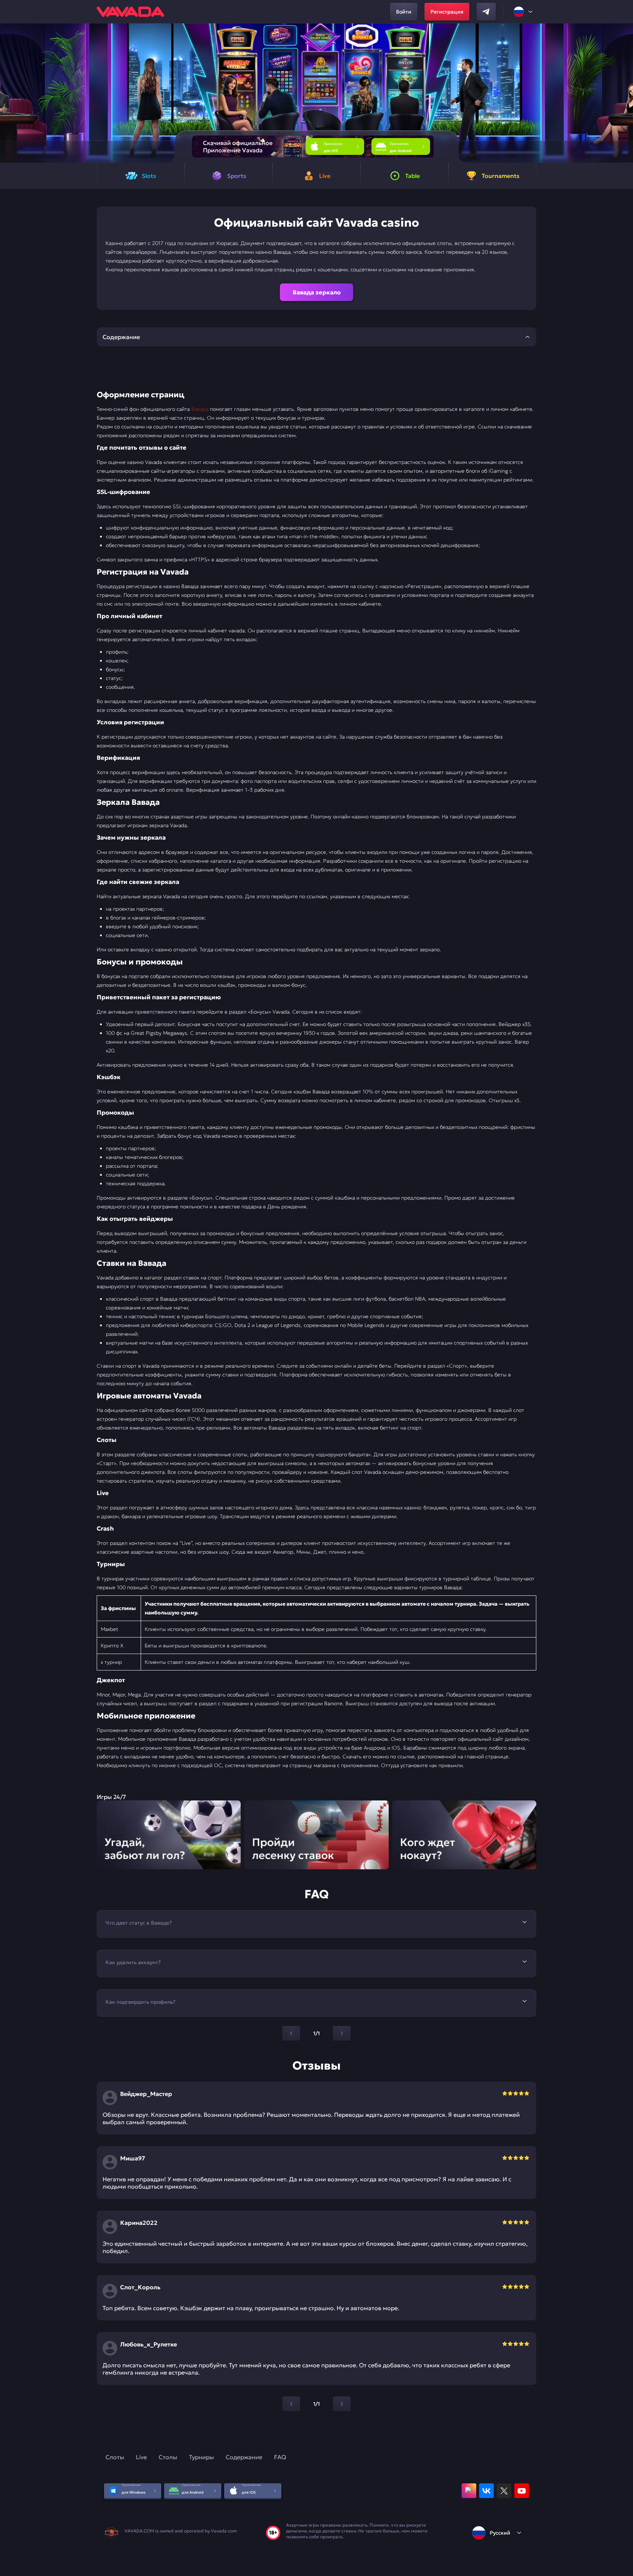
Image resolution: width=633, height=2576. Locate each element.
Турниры (201, 2457)
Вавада (200, 409)
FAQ (280, 2457)
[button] (624, 93)
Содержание (244, 2457)
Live (141, 2457)
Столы (168, 2457)
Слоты (115, 2457)
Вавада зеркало (317, 292)
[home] (130, 12)
